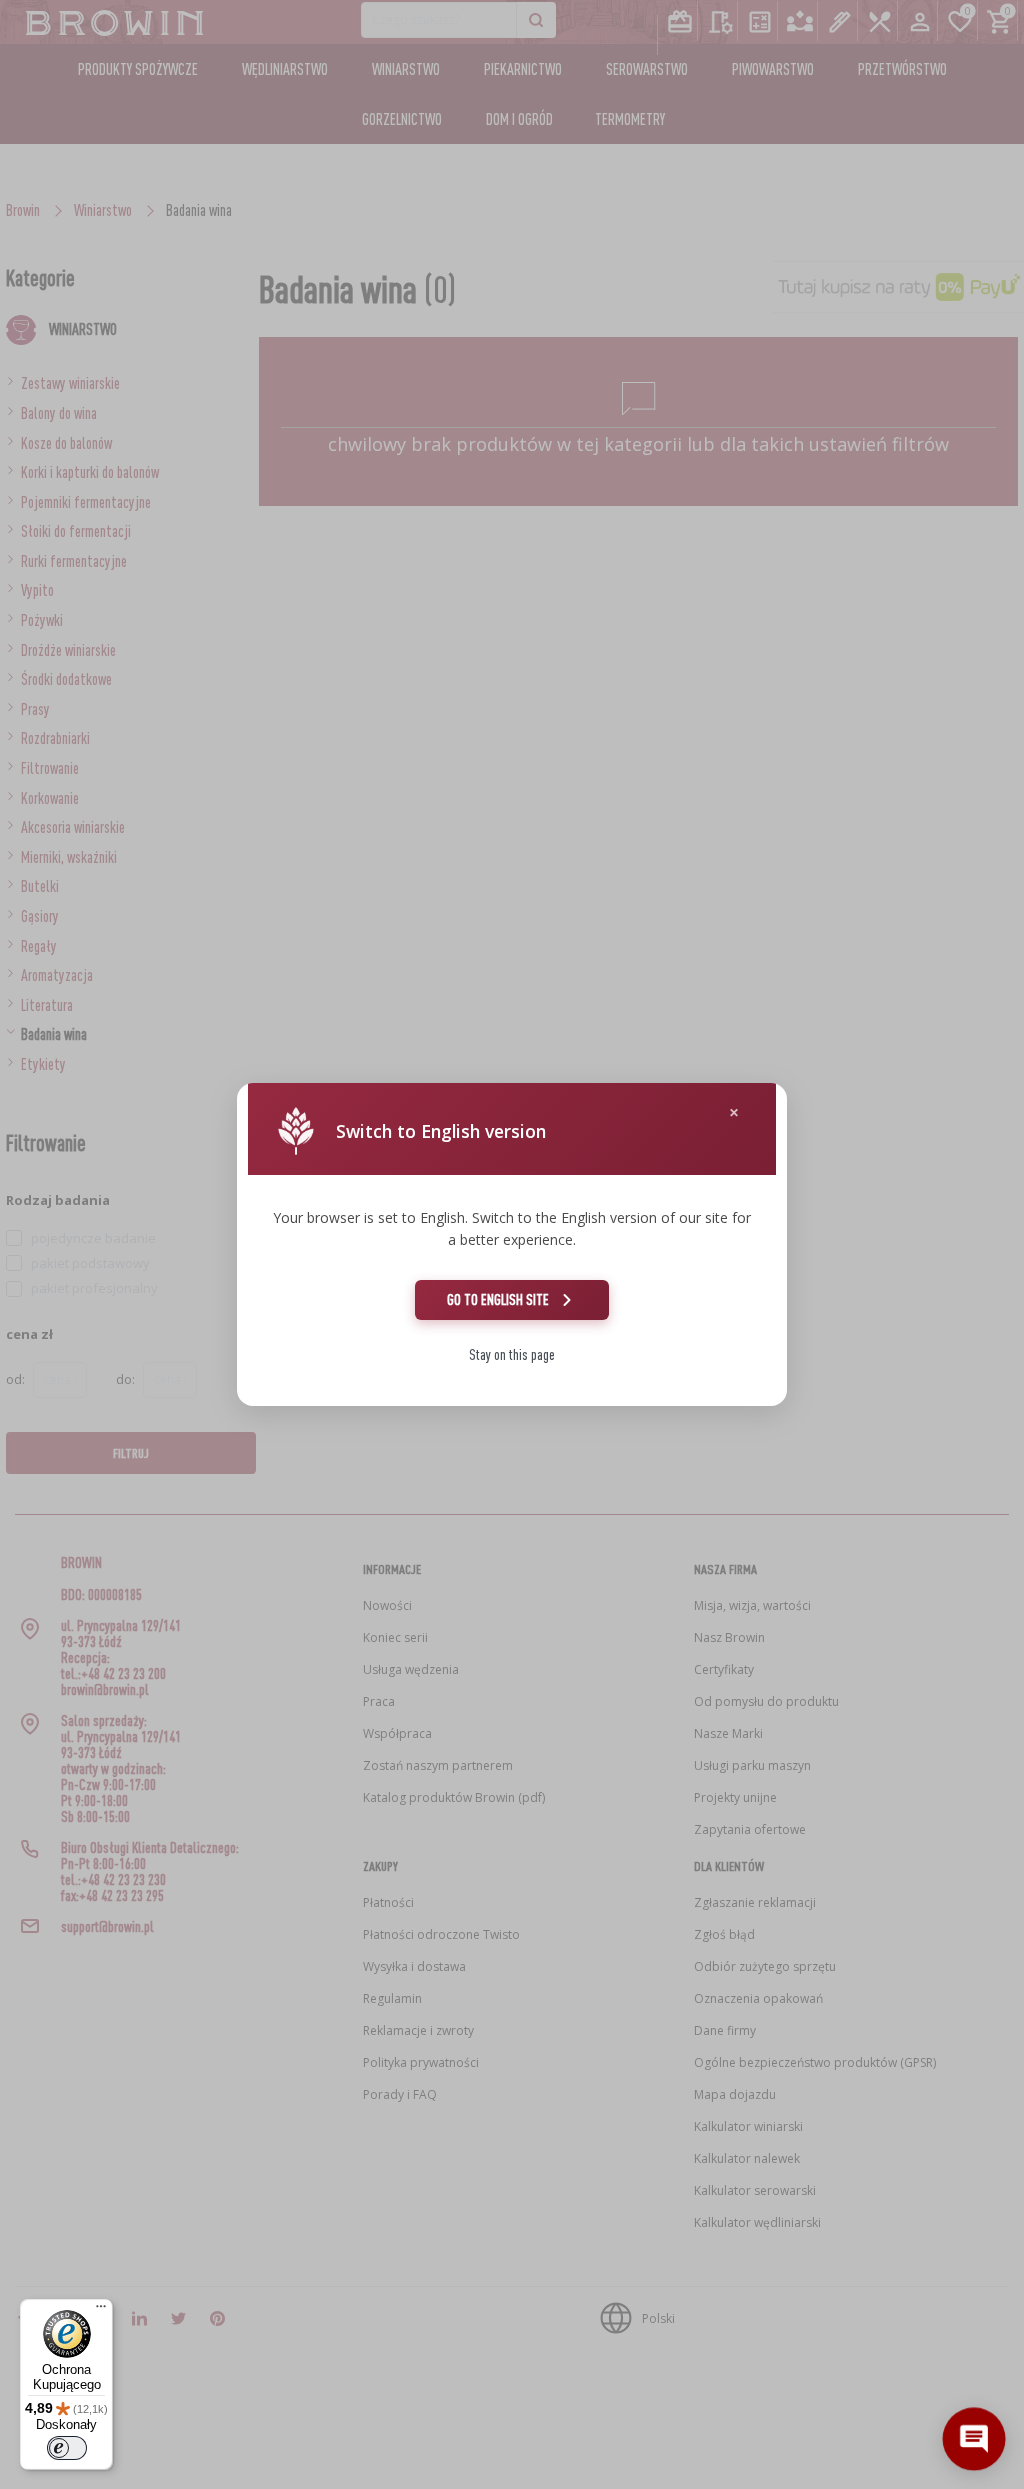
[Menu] (101, 2311)
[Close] (734, 1112)
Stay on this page (512, 1354)
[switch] (67, 2448)
